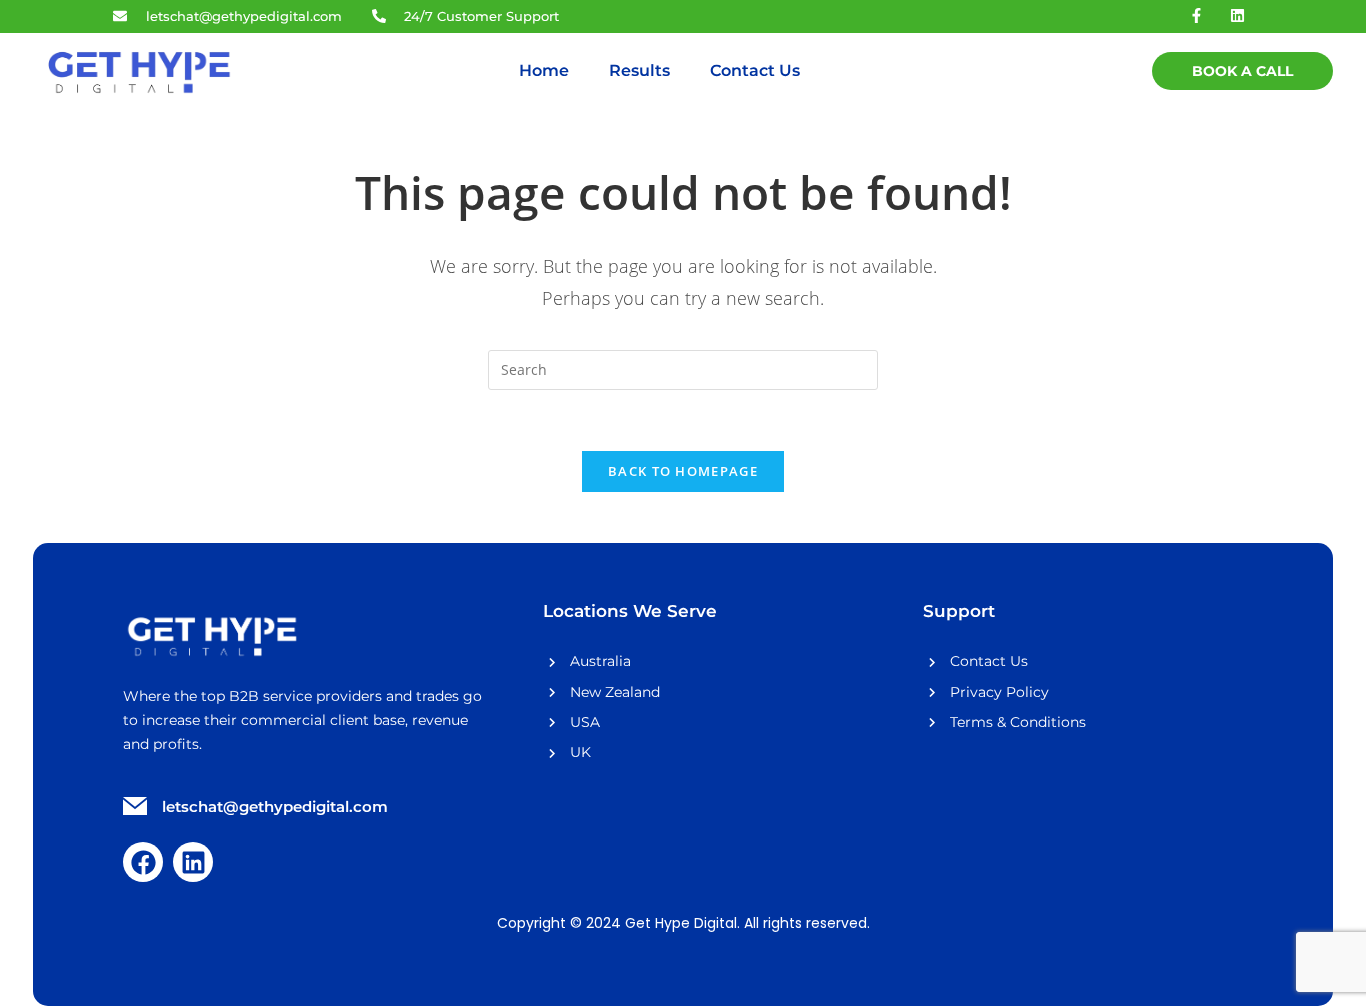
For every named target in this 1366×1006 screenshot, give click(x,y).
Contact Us (755, 70)
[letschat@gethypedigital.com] (135, 808)
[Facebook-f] (1197, 15)
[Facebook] (143, 862)
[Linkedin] (1238, 15)
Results (639, 70)
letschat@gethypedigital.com (275, 806)
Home (544, 70)
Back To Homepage (683, 471)
